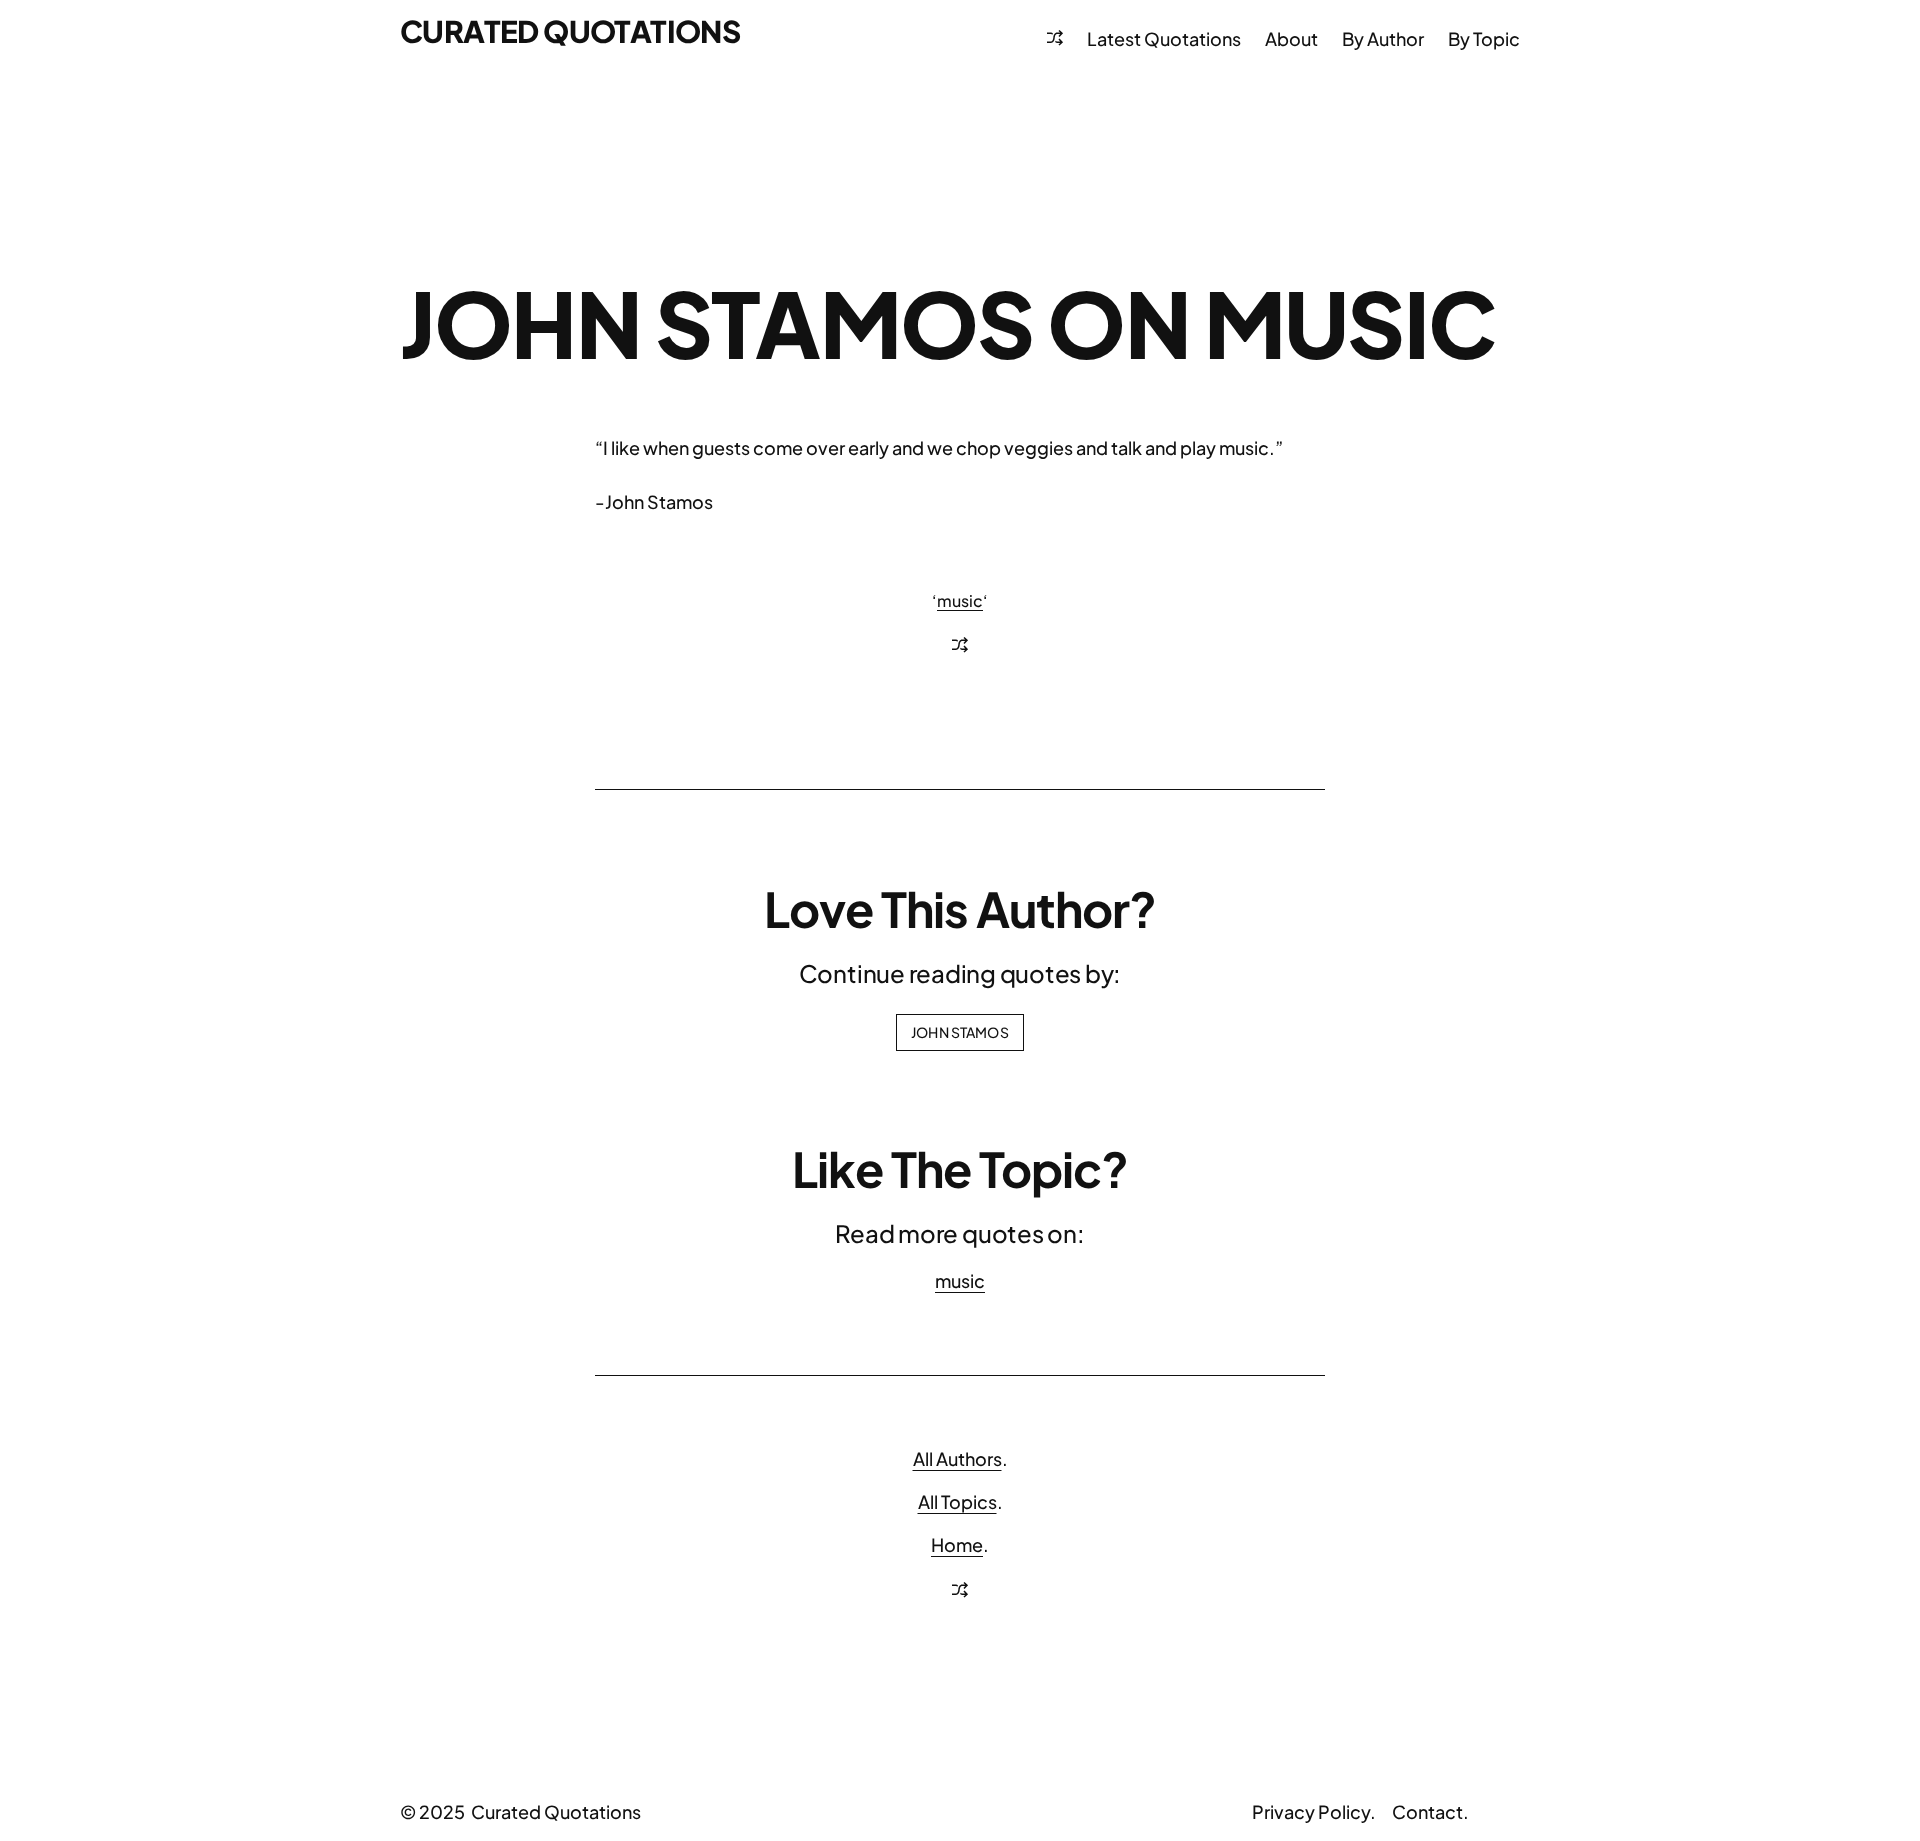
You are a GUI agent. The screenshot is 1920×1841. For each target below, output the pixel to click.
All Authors (957, 1458)
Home (957, 1544)
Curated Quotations (570, 31)
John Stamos (960, 1032)
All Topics (957, 1501)
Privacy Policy (1311, 1811)
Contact (1427, 1811)
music (960, 600)
